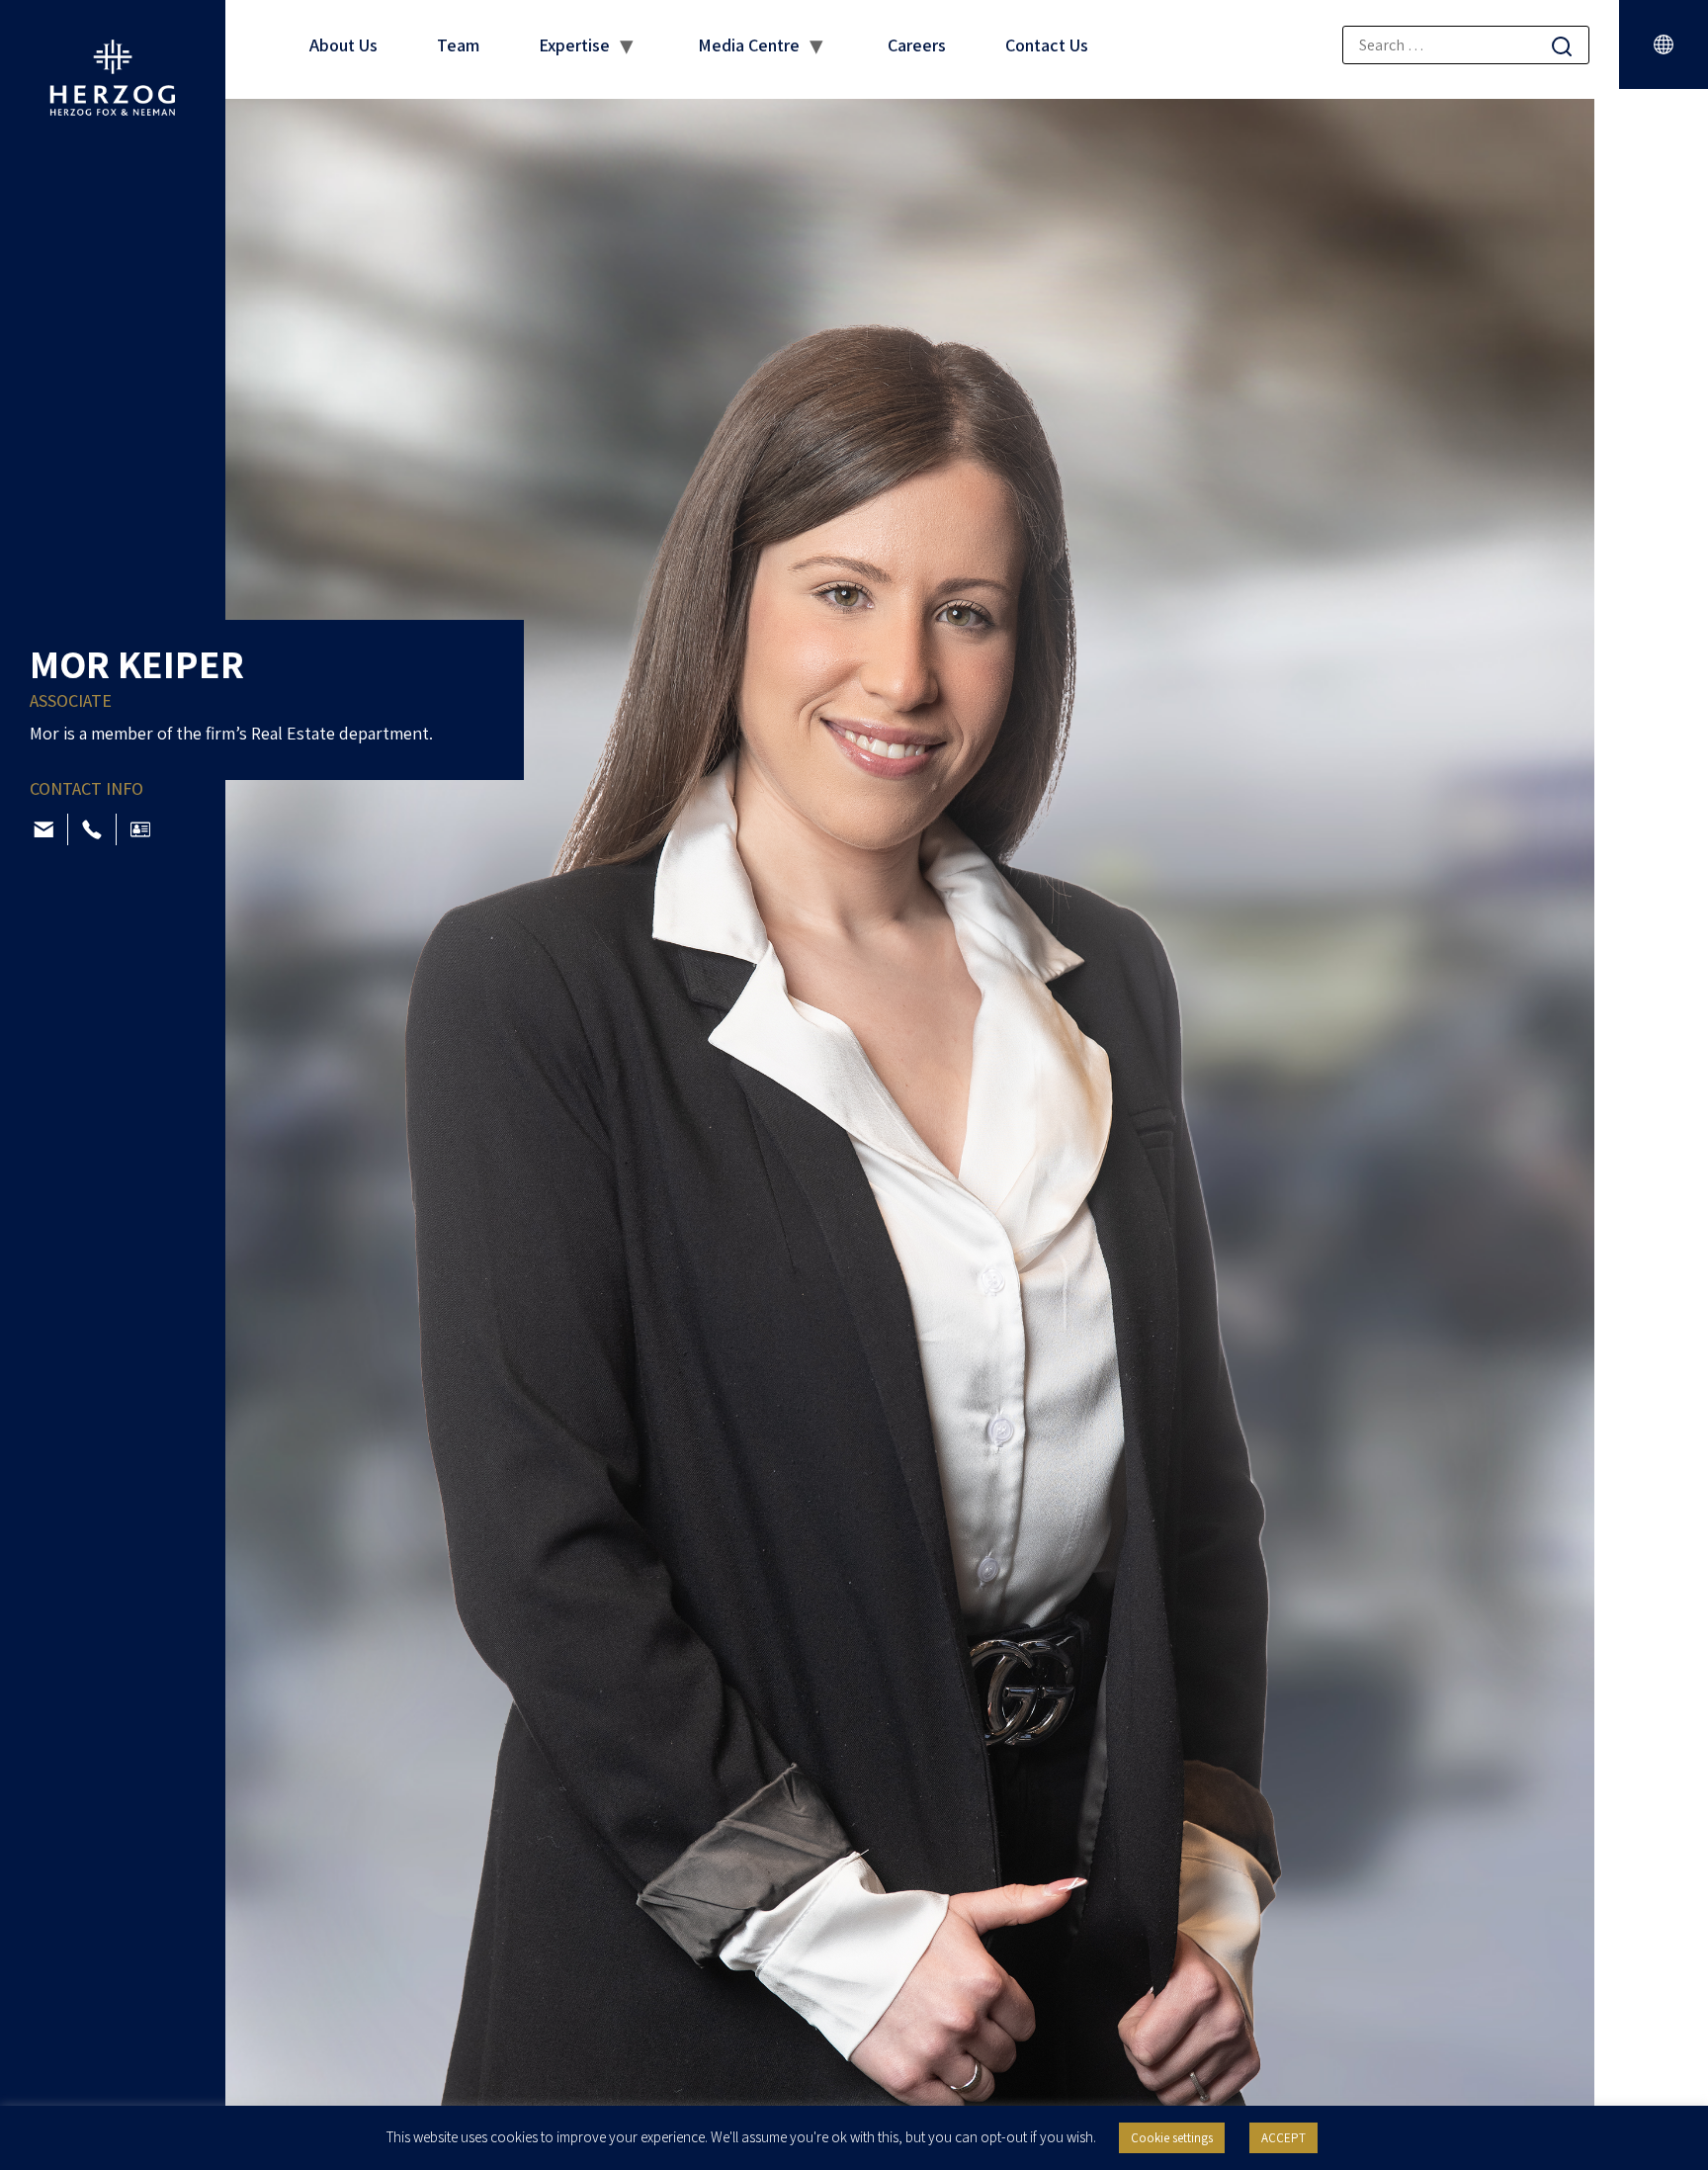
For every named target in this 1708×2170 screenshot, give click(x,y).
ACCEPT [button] (1283, 2138)
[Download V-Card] (140, 829)
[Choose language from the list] (1664, 44)
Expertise (574, 45)
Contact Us (1047, 45)
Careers (917, 45)
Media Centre (749, 45)
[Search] (1562, 46)
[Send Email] (43, 829)
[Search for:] (1466, 45)
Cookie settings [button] (1172, 2138)
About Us (343, 45)
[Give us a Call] (92, 829)
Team (458, 45)
